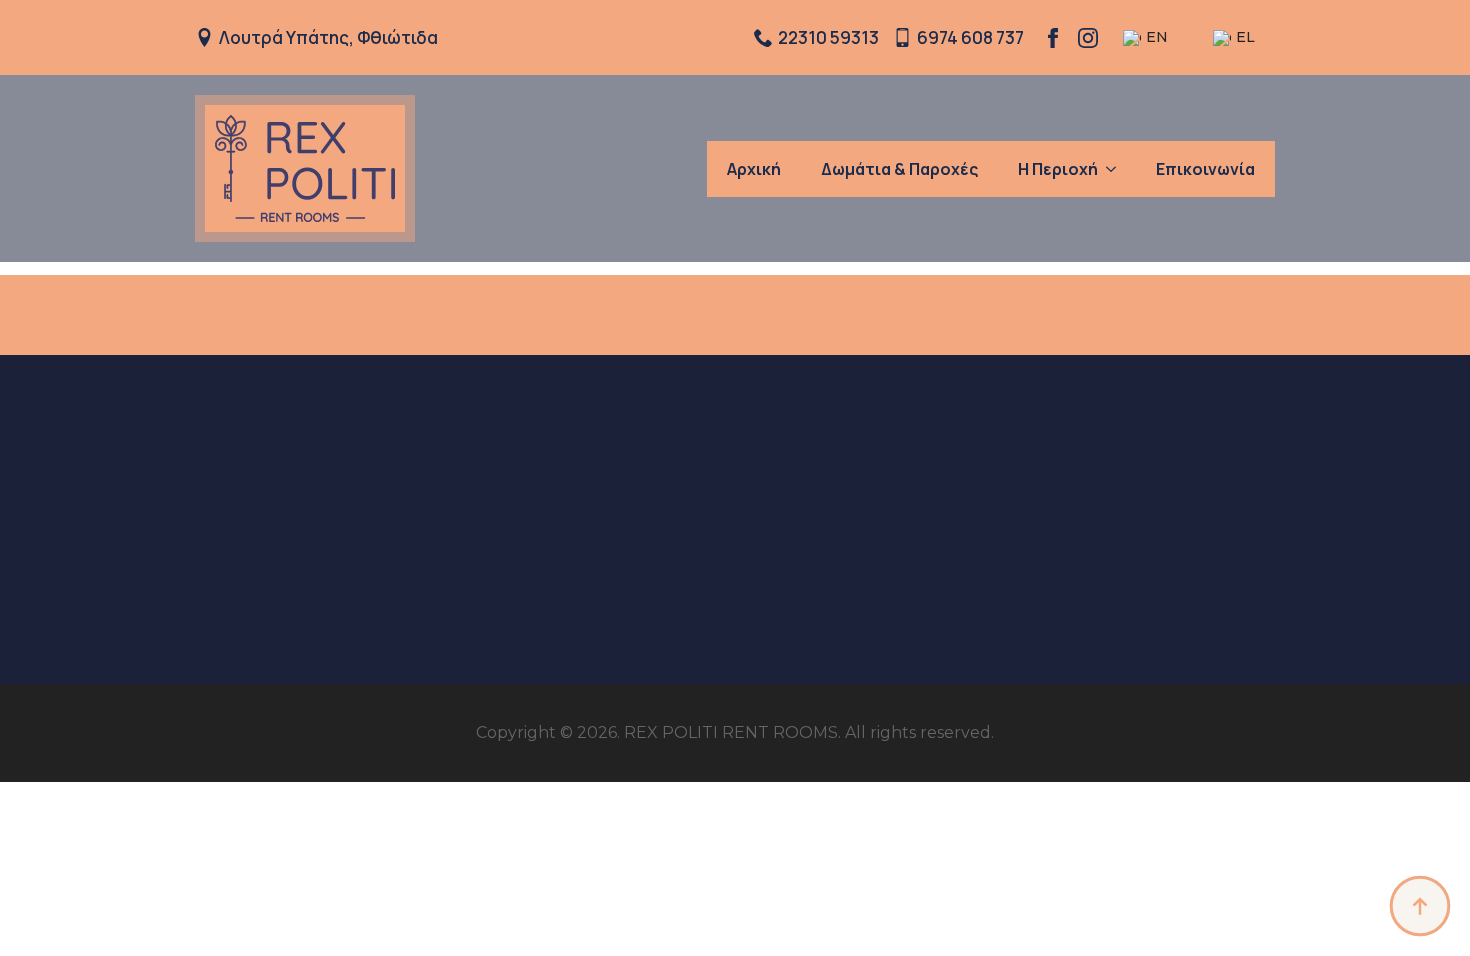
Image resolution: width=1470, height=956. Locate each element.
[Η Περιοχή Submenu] (1117, 169)
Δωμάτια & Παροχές (899, 169)
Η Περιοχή (1058, 169)
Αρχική (754, 169)
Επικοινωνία (1205, 169)
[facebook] (1053, 38)
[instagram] (1088, 38)
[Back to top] (1420, 906)
